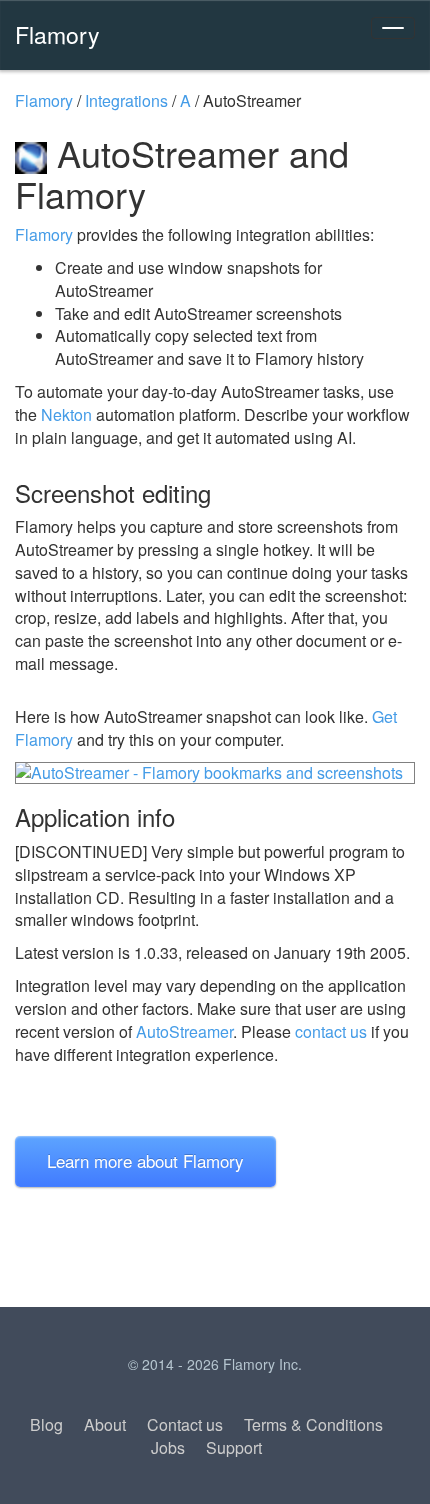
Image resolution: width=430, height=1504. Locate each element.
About (105, 1424)
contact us (331, 1031)
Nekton (66, 414)
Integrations (126, 100)
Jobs (168, 1447)
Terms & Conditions (313, 1424)
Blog (46, 1424)
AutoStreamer (184, 1031)
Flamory (57, 34)
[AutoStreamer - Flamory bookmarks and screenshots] (215, 773)
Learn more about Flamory (145, 1160)
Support (234, 1447)
